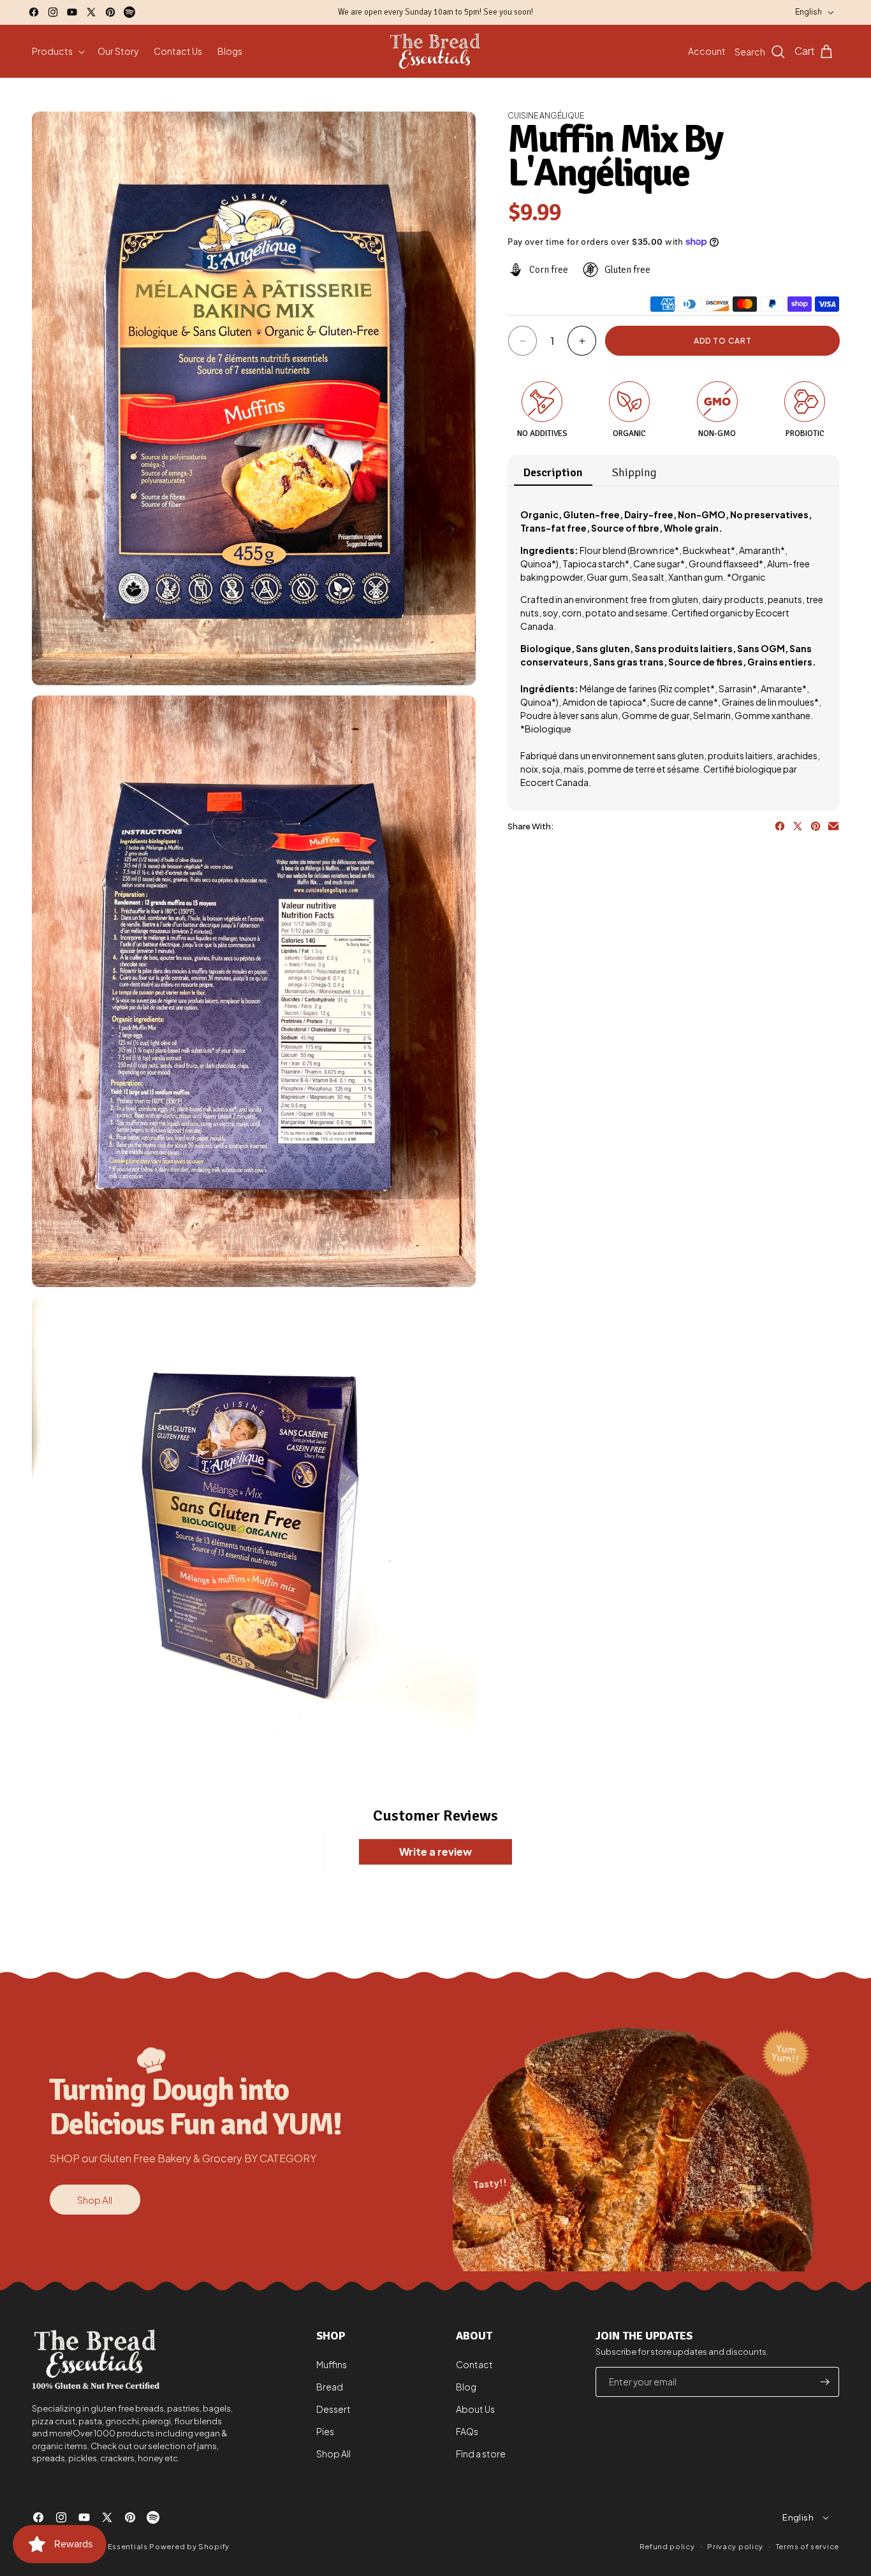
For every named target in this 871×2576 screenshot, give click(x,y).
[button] (599, 92)
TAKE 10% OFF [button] (519, 246)
